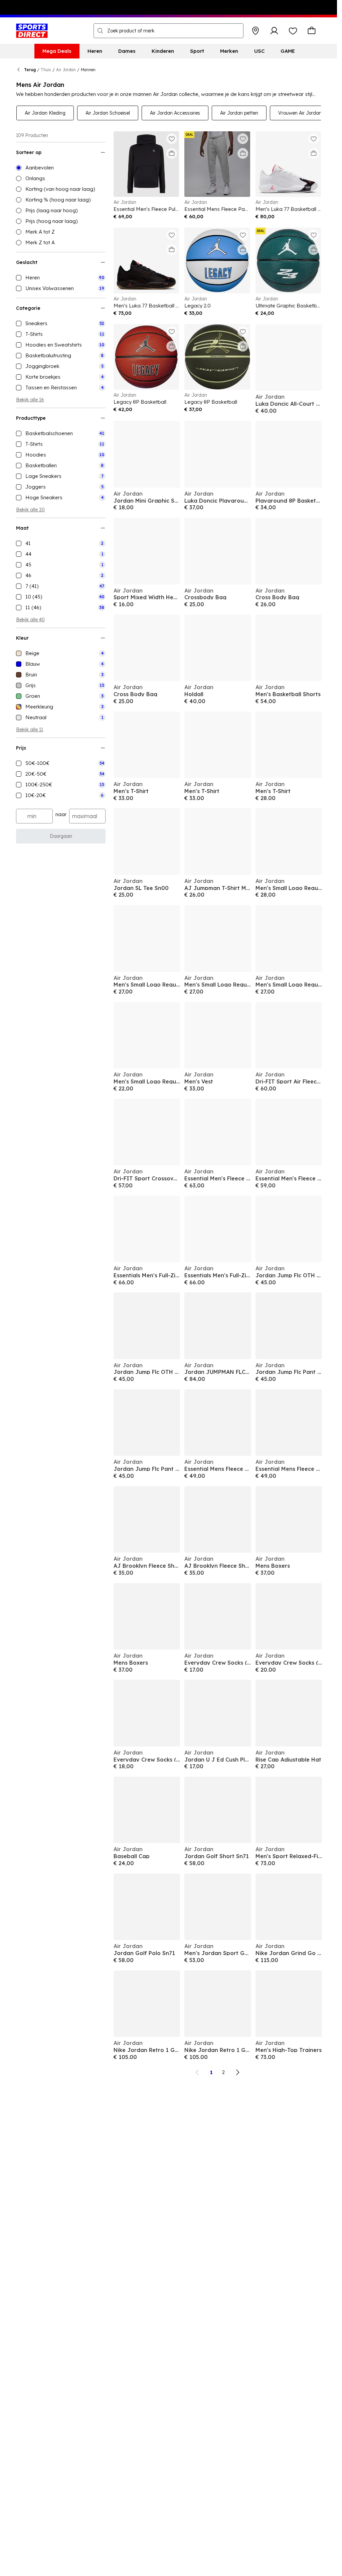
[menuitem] (57, 51)
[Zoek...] (100, 31)
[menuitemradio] (61, 168)
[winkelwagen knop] (312, 31)
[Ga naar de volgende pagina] (237, 2072)
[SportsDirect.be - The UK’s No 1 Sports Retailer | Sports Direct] (32, 31)
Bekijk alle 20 (30, 510)
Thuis (46, 70)
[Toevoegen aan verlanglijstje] (172, 139)
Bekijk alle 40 (30, 620)
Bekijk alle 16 (30, 400)
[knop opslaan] (255, 31)
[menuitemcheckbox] (61, 278)
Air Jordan (66, 70)
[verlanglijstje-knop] (293, 31)
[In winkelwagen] (172, 153)
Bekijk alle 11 (30, 730)
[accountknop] (274, 31)
